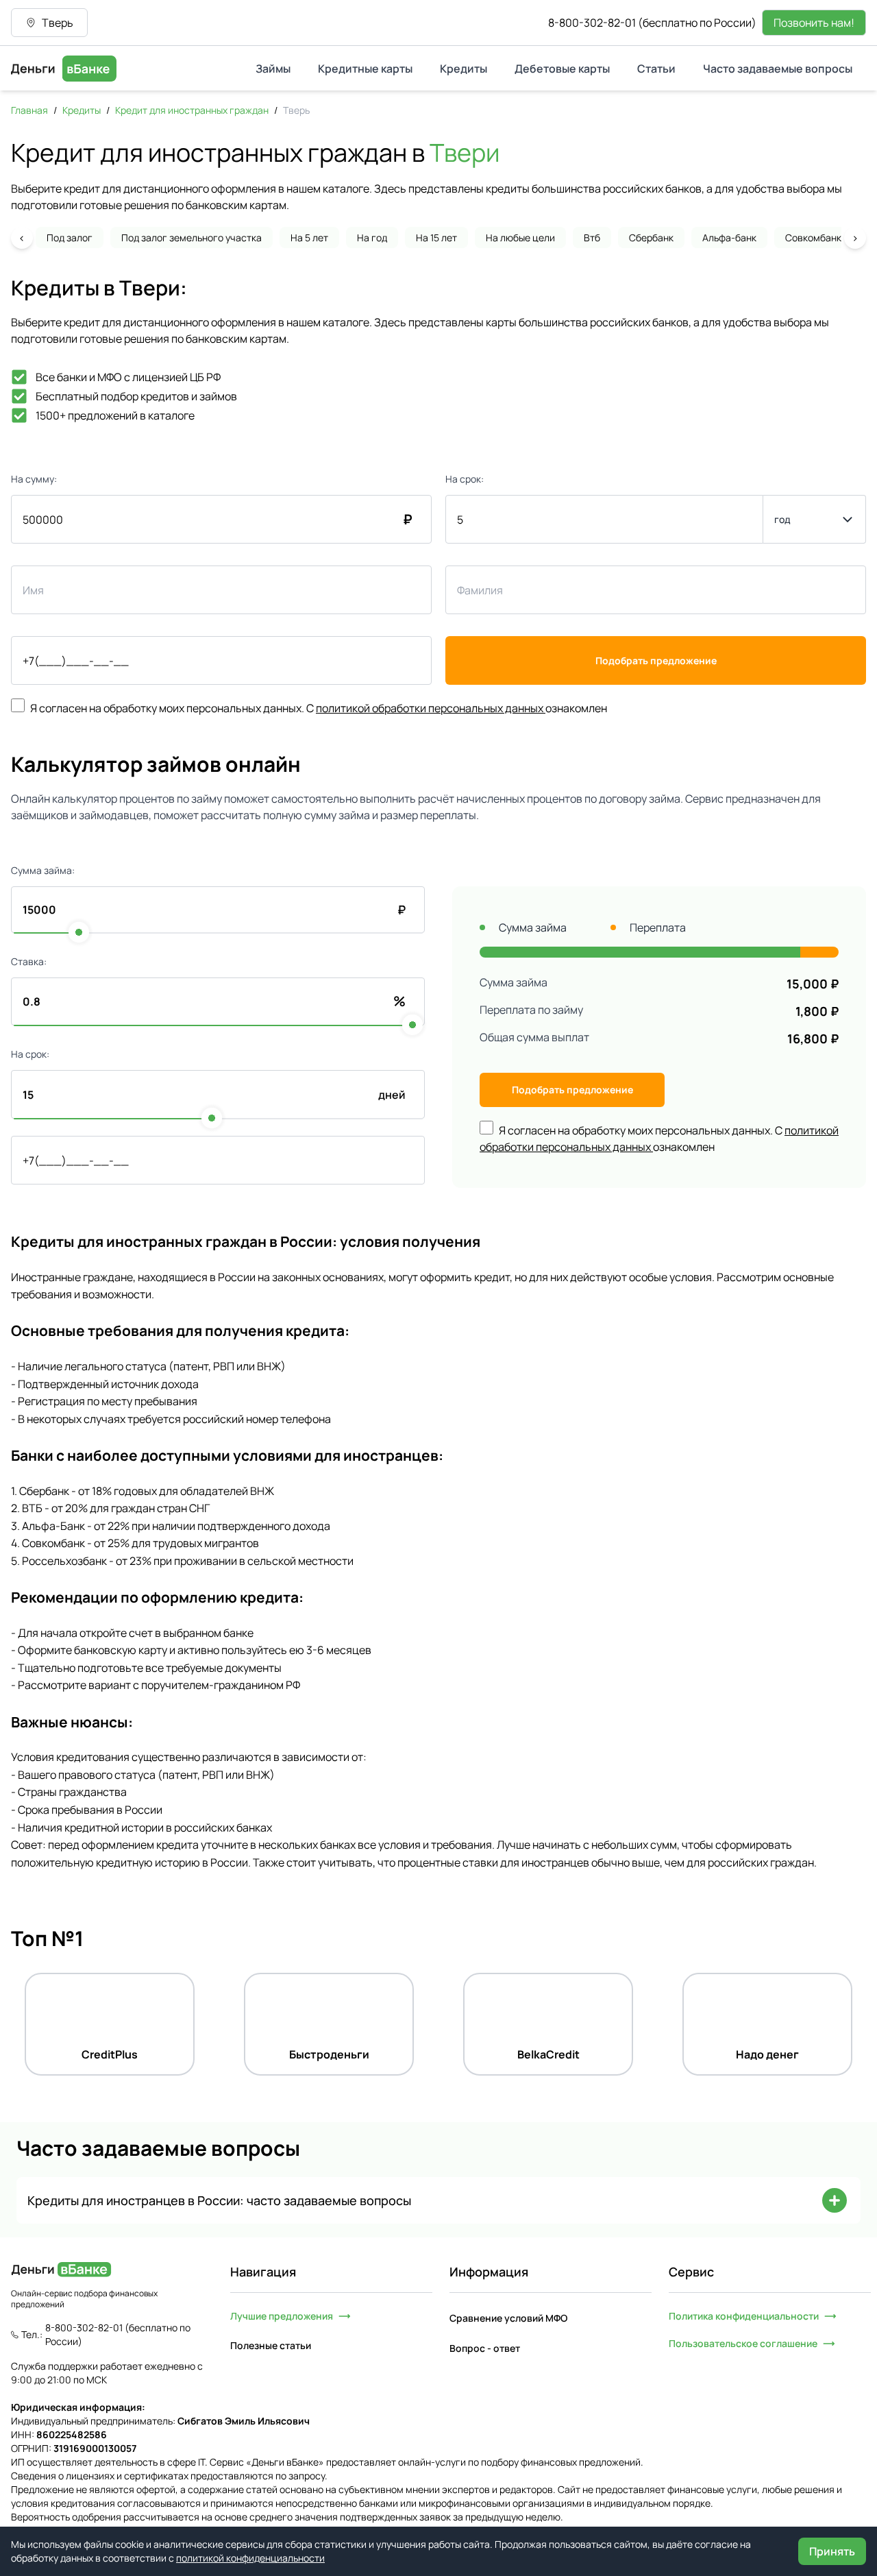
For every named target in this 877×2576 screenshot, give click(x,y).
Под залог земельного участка (192, 238)
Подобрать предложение (656, 660)
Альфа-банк (729, 238)
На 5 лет (309, 238)
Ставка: (29, 961)
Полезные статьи (271, 2345)
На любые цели (520, 238)
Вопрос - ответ (485, 2348)
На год (372, 238)
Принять (832, 2551)
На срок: (465, 479)
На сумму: (34, 479)
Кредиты (82, 110)
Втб (592, 238)
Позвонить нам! (814, 23)
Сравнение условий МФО (508, 2318)
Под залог (70, 238)
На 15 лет (436, 238)
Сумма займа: (43, 870)
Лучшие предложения (282, 2316)
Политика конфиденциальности (744, 2316)
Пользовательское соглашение (743, 2343)
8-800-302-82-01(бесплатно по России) (652, 23)
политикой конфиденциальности (250, 2558)
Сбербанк (651, 238)
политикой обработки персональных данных (430, 708)
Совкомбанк (813, 238)
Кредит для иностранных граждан (192, 110)
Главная (29, 110)
